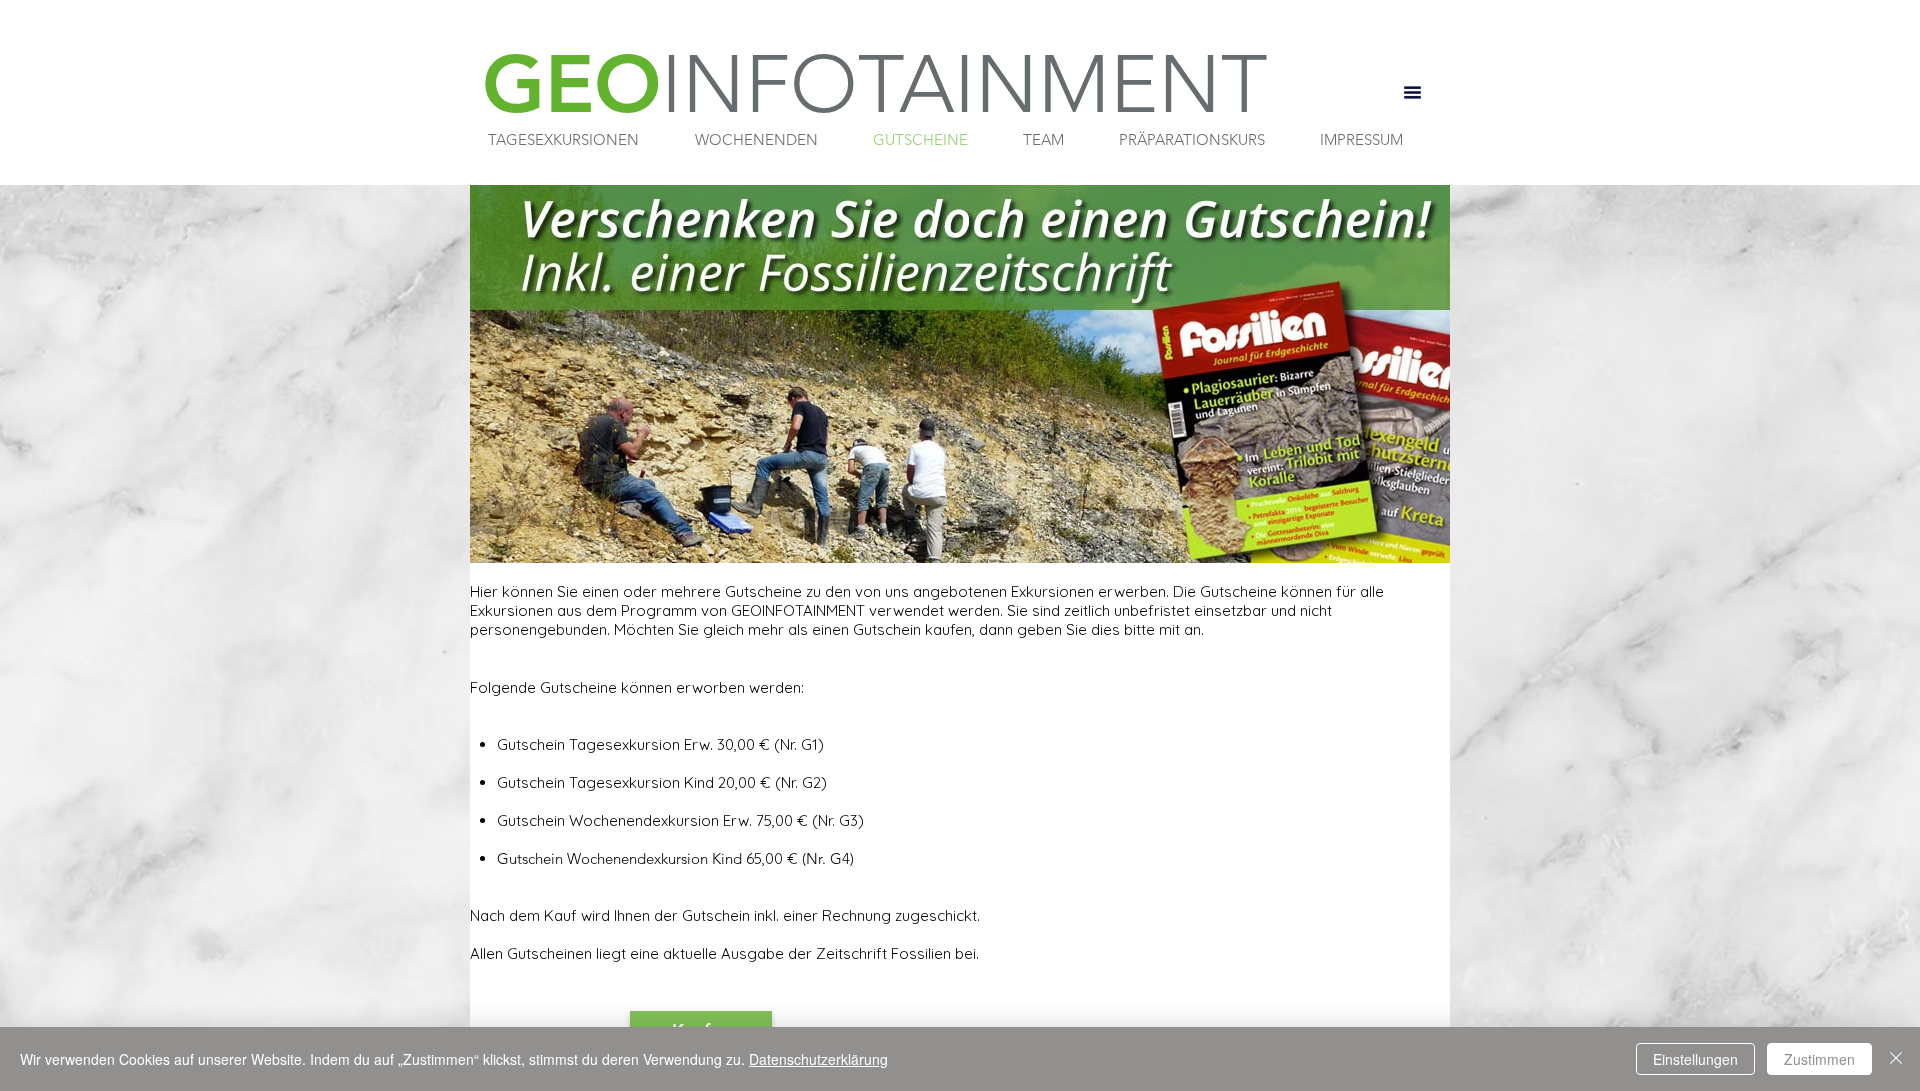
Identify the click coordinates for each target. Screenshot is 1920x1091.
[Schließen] (1896, 1059)
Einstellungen (1695, 1059)
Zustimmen (1819, 1059)
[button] (563, 140)
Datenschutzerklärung (818, 1059)
